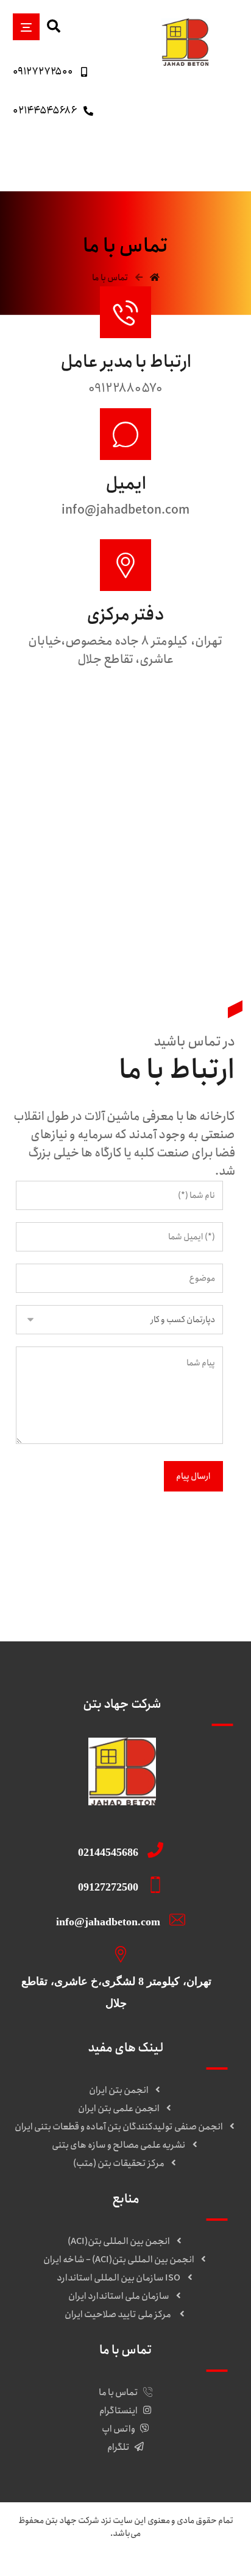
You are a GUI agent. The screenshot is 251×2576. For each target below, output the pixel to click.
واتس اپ (118, 2429)
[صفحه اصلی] (155, 278)
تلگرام (118, 2447)
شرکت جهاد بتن (72, 2521)
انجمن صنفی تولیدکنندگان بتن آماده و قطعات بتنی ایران (119, 2127)
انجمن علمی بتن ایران (119, 2109)
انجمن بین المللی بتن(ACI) (119, 2242)
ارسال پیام (193, 1476)
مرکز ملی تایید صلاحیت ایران (118, 2315)
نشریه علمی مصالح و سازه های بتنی (118, 2145)
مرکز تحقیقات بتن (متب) (119, 2164)
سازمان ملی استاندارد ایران (119, 2296)
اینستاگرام (118, 2411)
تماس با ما (118, 2393)
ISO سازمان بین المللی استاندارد (118, 2278)
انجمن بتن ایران (119, 2090)
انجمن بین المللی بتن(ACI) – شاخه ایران (119, 2260)
